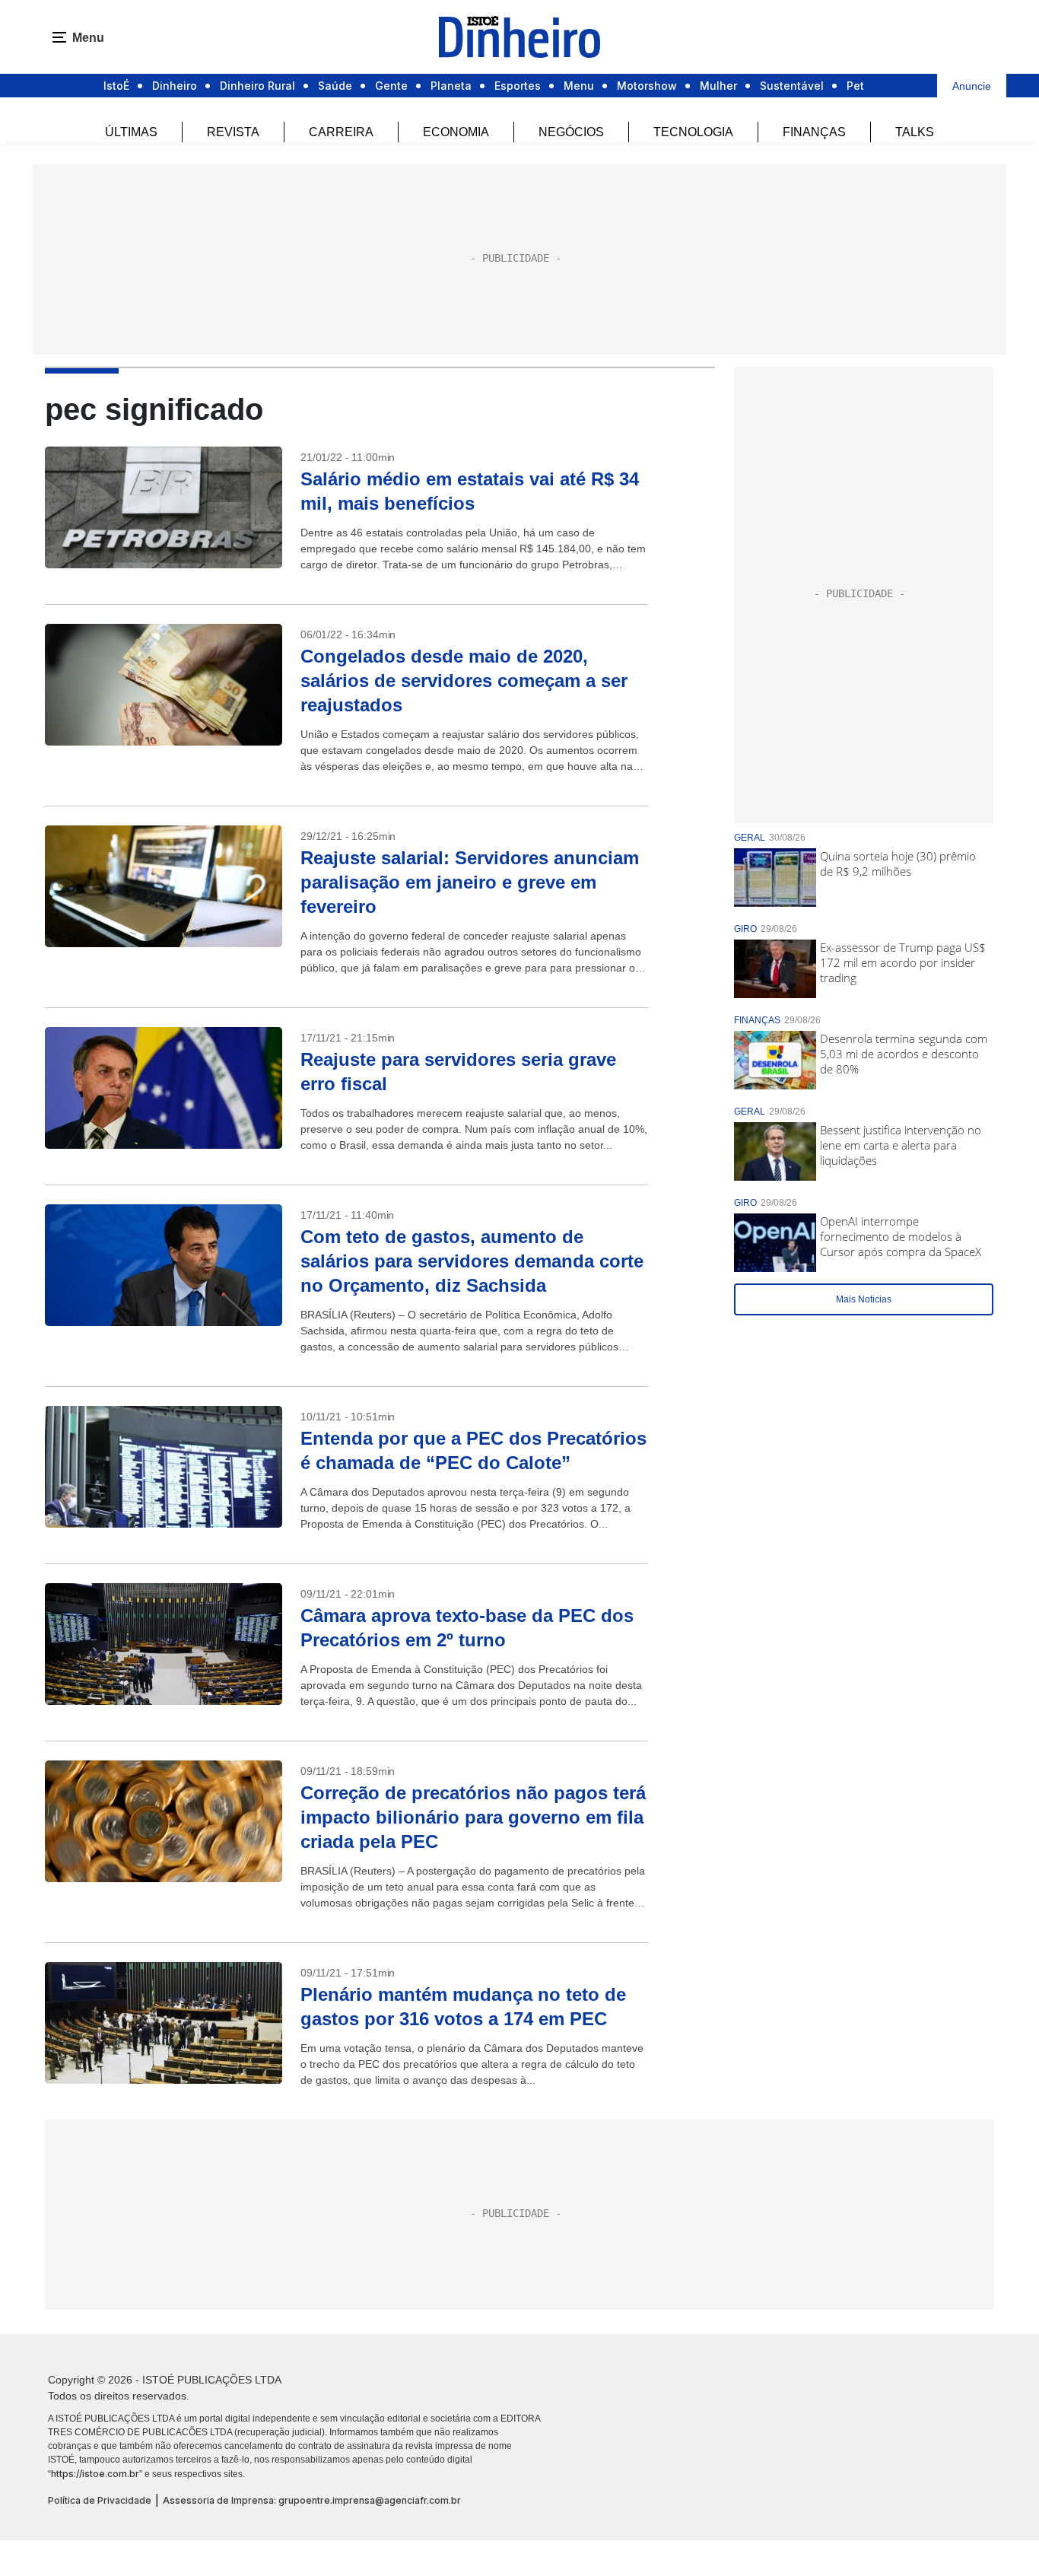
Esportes (518, 86)
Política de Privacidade (100, 2500)
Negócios (571, 132)
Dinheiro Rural (257, 86)
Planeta (451, 86)
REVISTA (233, 132)
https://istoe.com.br (95, 2474)
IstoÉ (116, 86)
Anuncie (972, 86)
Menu (579, 86)
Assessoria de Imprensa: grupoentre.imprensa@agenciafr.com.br (312, 2500)
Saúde (335, 86)
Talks (915, 132)
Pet (855, 86)
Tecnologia (693, 132)
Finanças (814, 132)
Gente (391, 86)
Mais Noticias (864, 1299)
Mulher (718, 86)
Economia (456, 132)
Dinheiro (175, 86)
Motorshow (647, 86)
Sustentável (792, 86)
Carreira (341, 132)
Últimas (131, 132)
